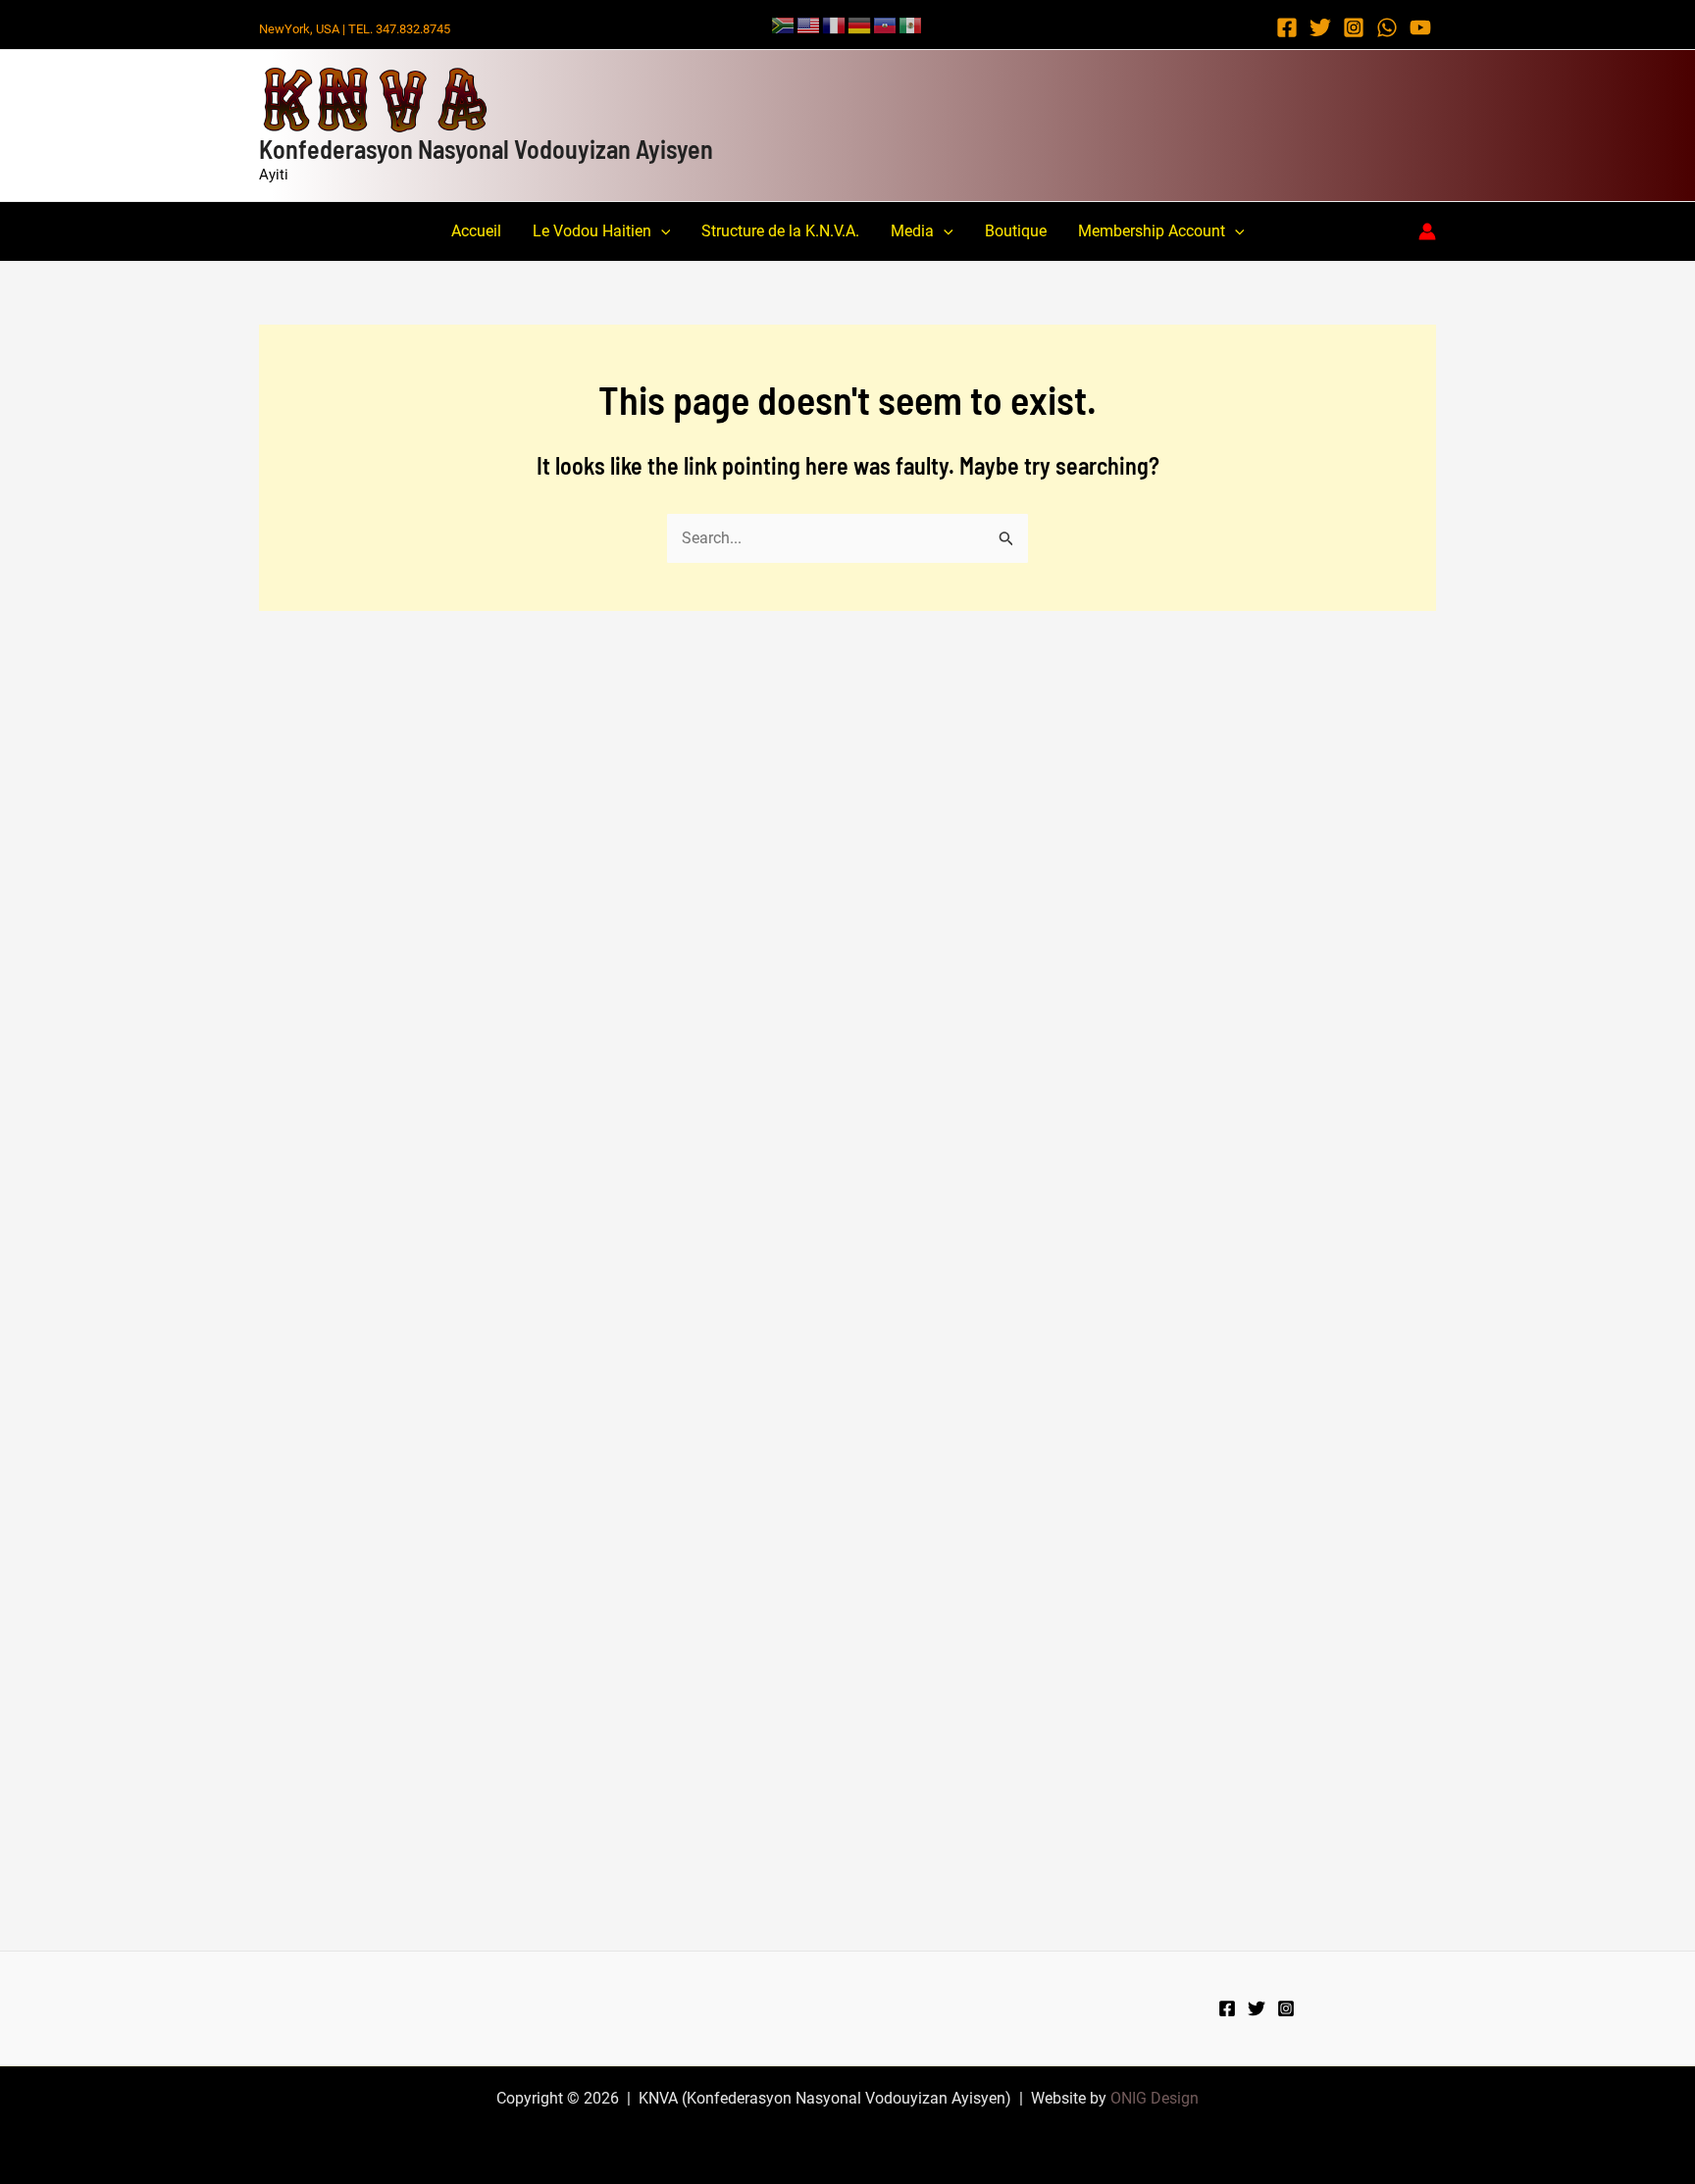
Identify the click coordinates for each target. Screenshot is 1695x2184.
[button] (661, 231)
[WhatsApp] (1387, 27)
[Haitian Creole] (886, 24)
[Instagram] (1354, 27)
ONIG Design (1155, 2098)
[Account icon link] (1427, 231)
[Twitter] (1320, 27)
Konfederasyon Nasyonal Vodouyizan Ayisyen (486, 149)
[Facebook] (1287, 27)
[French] (835, 24)
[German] (860, 24)
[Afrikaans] (784, 24)
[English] (809, 24)
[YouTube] (1420, 27)
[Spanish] (911, 24)
